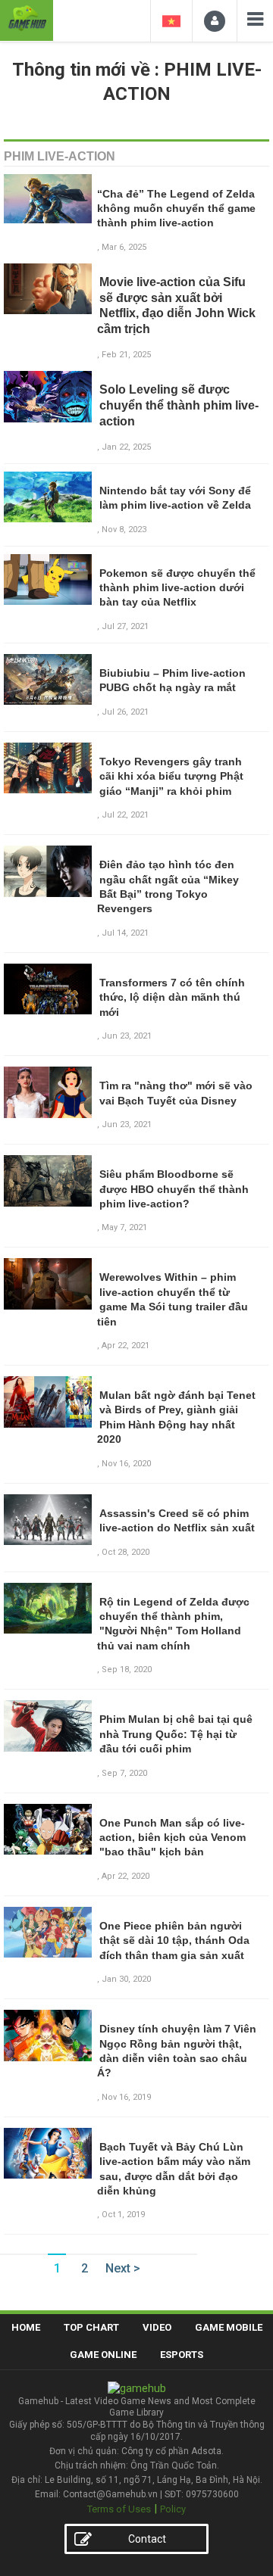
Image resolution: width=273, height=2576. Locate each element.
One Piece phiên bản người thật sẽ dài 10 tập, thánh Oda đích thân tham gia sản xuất (174, 1941)
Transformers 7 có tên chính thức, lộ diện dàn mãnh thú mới (172, 997)
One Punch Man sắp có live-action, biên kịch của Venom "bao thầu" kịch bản (173, 1838)
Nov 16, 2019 (126, 2097)
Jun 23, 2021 (127, 1036)
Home (26, 2327)
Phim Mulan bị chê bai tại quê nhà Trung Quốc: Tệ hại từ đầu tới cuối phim (176, 1734)
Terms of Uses (119, 2509)
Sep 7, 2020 (124, 1773)
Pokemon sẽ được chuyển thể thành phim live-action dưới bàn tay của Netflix (177, 588)
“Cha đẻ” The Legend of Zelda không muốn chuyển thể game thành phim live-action (176, 209)
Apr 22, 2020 (126, 1876)
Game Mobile (229, 2327)
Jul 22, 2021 (125, 815)
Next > (123, 2268)
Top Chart (91, 2327)
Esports (182, 2355)
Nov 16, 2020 (126, 1464)
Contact (147, 2539)
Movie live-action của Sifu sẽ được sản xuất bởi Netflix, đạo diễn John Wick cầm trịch (176, 305)
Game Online (103, 2355)
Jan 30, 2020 (126, 1979)
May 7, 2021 (124, 1227)
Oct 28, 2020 (126, 1552)
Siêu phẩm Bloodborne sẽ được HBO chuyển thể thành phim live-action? (174, 1189)
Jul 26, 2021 (125, 712)
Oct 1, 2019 (123, 2215)
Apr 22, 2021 (126, 1346)
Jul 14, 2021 (125, 933)
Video (157, 2327)
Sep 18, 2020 (127, 1670)
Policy (173, 2509)
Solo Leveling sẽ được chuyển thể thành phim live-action (179, 405)
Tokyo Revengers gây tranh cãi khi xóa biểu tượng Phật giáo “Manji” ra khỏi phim (171, 776)
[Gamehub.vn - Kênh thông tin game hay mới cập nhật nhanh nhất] (27, 19)
